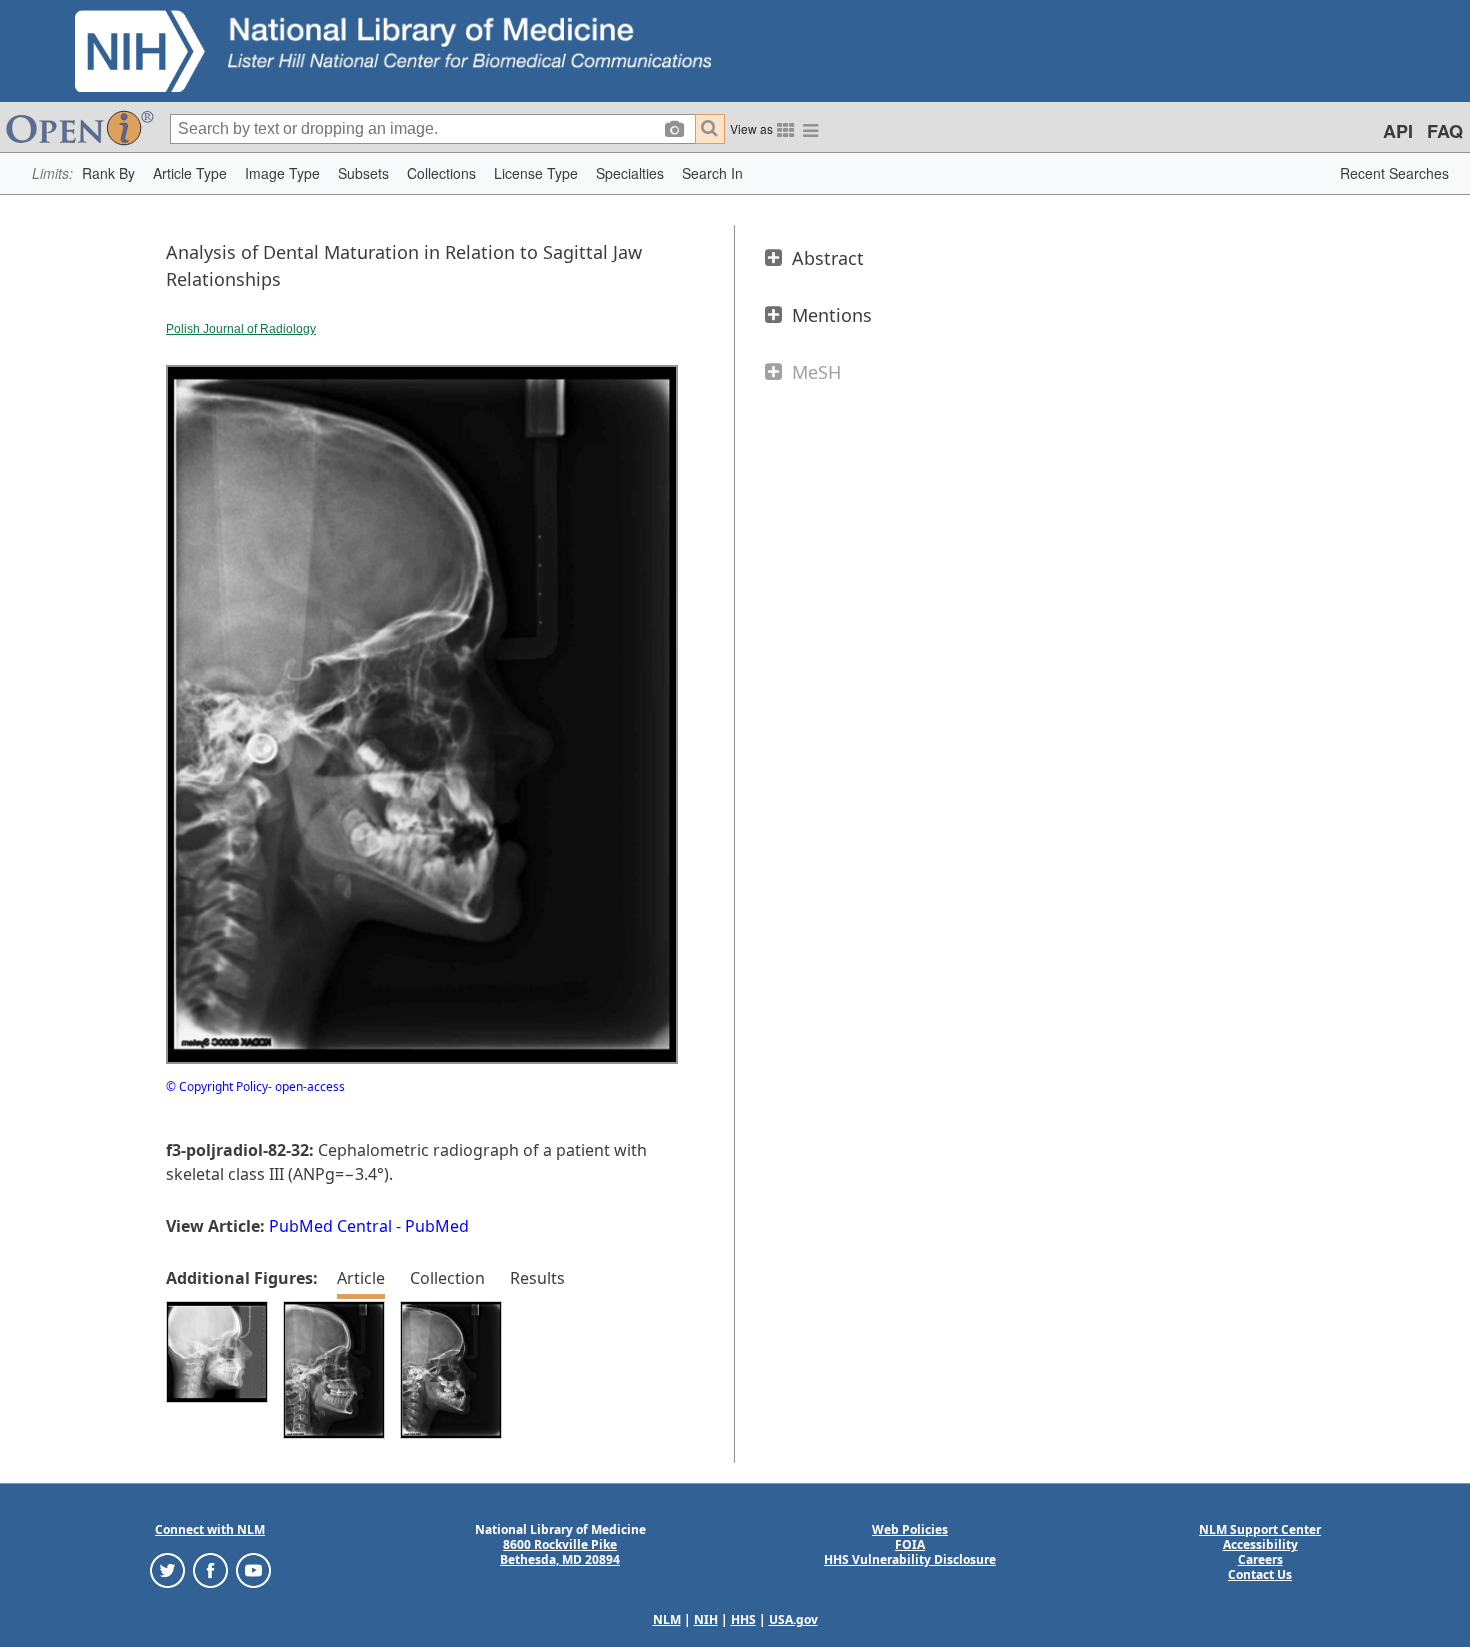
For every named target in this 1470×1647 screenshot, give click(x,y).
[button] (108, 173)
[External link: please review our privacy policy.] (167, 1569)
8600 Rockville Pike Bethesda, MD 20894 (560, 1552)
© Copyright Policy (217, 1086)
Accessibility (1260, 1544)
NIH (706, 1619)
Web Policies (910, 1529)
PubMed (437, 1226)
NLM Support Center (1260, 1529)
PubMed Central (330, 1226)
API (1398, 131)
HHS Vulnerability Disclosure (910, 1559)
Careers (1260, 1559)
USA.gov (793, 1619)
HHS (743, 1619)
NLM (667, 1619)
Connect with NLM (210, 1529)
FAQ (1445, 131)
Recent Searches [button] (1394, 173)
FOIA (910, 1544)
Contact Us (1260, 1574)
